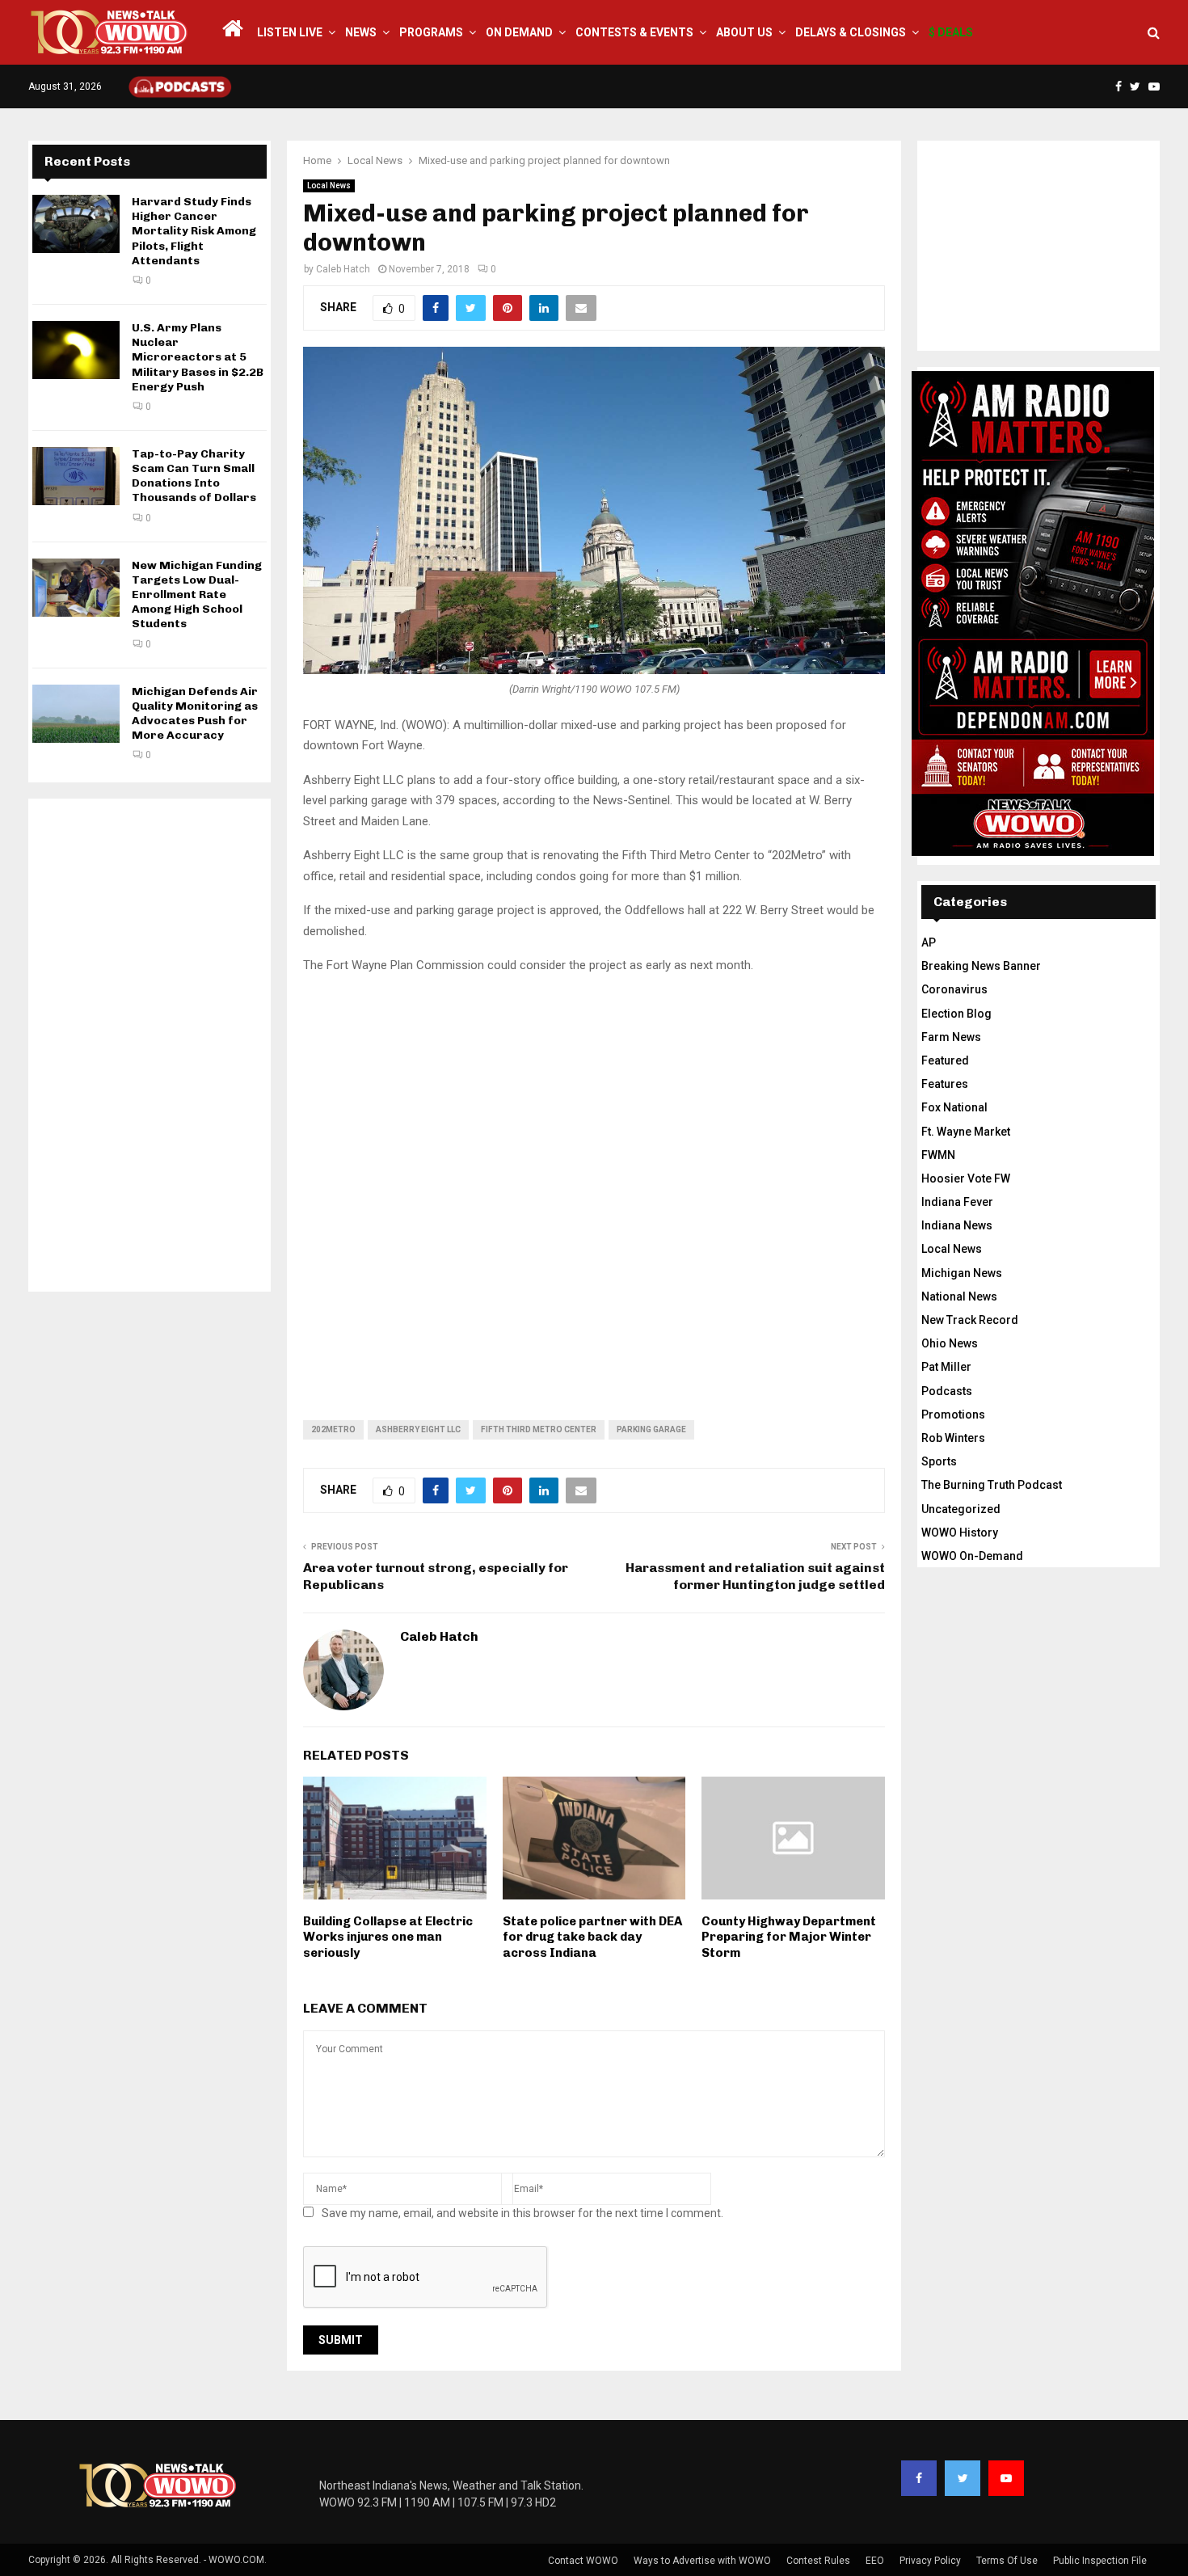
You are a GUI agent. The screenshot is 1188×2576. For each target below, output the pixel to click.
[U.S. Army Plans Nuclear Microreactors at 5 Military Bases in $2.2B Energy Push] (76, 350)
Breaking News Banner (981, 966)
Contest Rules (818, 2561)
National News (959, 1296)
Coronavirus (954, 989)
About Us (744, 32)
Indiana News (957, 1225)
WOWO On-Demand (972, 1556)
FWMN (938, 1155)
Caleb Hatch (343, 269)
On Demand (519, 32)
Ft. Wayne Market (966, 1132)
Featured (945, 1060)
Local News (329, 186)
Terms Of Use (1007, 2561)
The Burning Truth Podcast (992, 1485)
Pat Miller (946, 1367)
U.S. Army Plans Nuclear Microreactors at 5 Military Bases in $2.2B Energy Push (198, 357)
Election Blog (956, 1014)
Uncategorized (961, 1509)
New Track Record (970, 1320)
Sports (939, 1461)
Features (945, 1084)
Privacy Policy (930, 2561)
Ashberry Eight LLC (418, 1429)
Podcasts (947, 1391)
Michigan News (962, 1273)
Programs (431, 32)
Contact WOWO (583, 2561)
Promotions (953, 1414)
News (361, 32)
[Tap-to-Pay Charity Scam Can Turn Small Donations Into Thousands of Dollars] (76, 476)
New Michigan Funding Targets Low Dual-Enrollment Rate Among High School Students (197, 595)
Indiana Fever (957, 1202)
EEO (875, 2561)
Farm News (951, 1037)
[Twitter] (963, 2478)
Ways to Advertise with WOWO (702, 2561)
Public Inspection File (1100, 2561)
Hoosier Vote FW (966, 1178)
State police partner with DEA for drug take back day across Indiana (592, 1937)
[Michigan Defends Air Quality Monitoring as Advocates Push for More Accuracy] (76, 714)
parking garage (651, 1429)
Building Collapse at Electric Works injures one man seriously (388, 1937)
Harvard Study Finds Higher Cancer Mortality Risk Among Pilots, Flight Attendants (194, 231)
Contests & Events (634, 32)
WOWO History (960, 1533)
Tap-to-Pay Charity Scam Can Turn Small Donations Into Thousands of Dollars (194, 476)
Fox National (954, 1107)
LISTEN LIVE (290, 32)
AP (929, 942)
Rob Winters (953, 1438)
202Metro (333, 1429)
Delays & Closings (851, 32)
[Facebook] (919, 2478)
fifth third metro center (539, 1429)
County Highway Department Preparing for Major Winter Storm (789, 1937)
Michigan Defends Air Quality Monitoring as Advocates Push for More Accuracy (195, 714)
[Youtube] (1006, 2478)
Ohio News (950, 1343)
